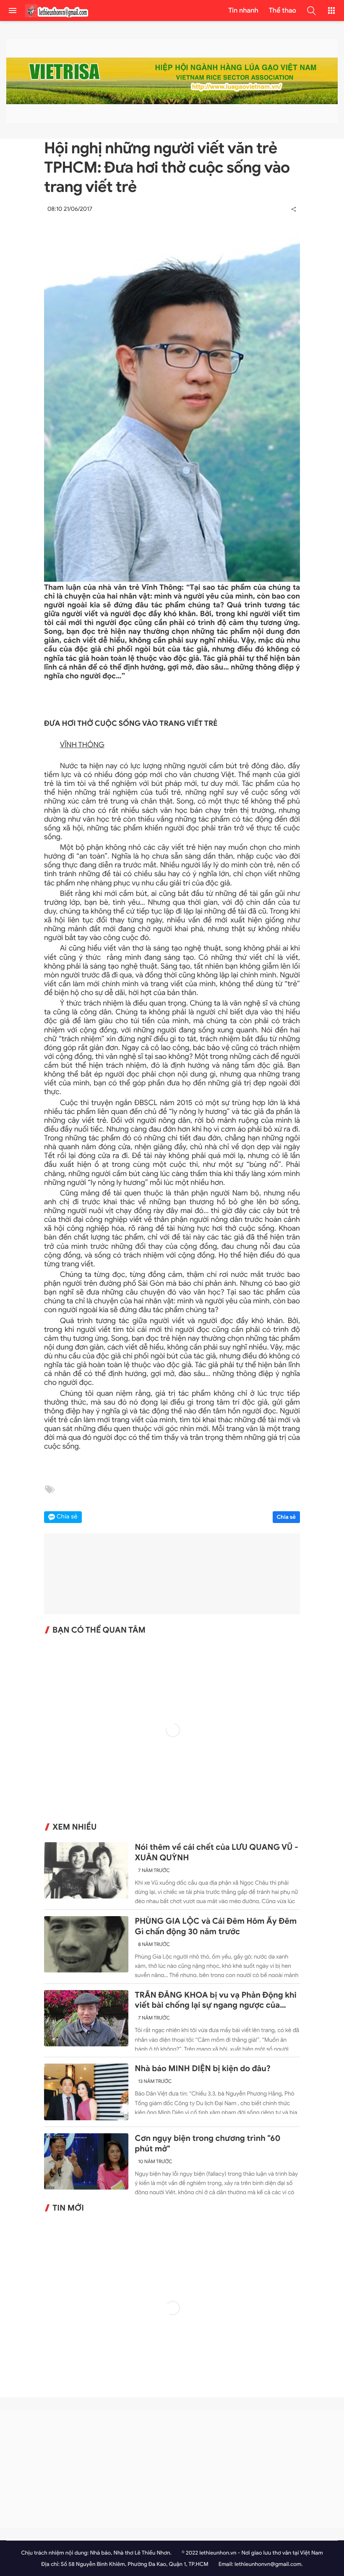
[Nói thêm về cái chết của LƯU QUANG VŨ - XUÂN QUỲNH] (86, 1870)
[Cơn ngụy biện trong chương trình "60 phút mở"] (86, 2161)
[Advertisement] (172, 2469)
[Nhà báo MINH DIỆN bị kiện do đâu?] (86, 2092)
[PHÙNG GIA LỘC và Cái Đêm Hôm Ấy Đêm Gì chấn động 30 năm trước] (86, 1944)
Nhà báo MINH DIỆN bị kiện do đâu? (203, 2069)
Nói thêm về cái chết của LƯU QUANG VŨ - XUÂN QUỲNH (216, 1853)
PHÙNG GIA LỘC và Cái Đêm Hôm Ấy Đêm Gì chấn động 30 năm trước (216, 1926)
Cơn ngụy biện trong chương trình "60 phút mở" (207, 2144)
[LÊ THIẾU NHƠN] (57, 11)
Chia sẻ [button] (67, 1517)
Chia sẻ (287, 1517)
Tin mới (68, 2208)
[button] (311, 11)
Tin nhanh (243, 11)
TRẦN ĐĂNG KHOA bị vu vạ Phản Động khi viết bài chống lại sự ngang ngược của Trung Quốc (215, 2001)
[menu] (13, 11)
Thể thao (283, 11)
